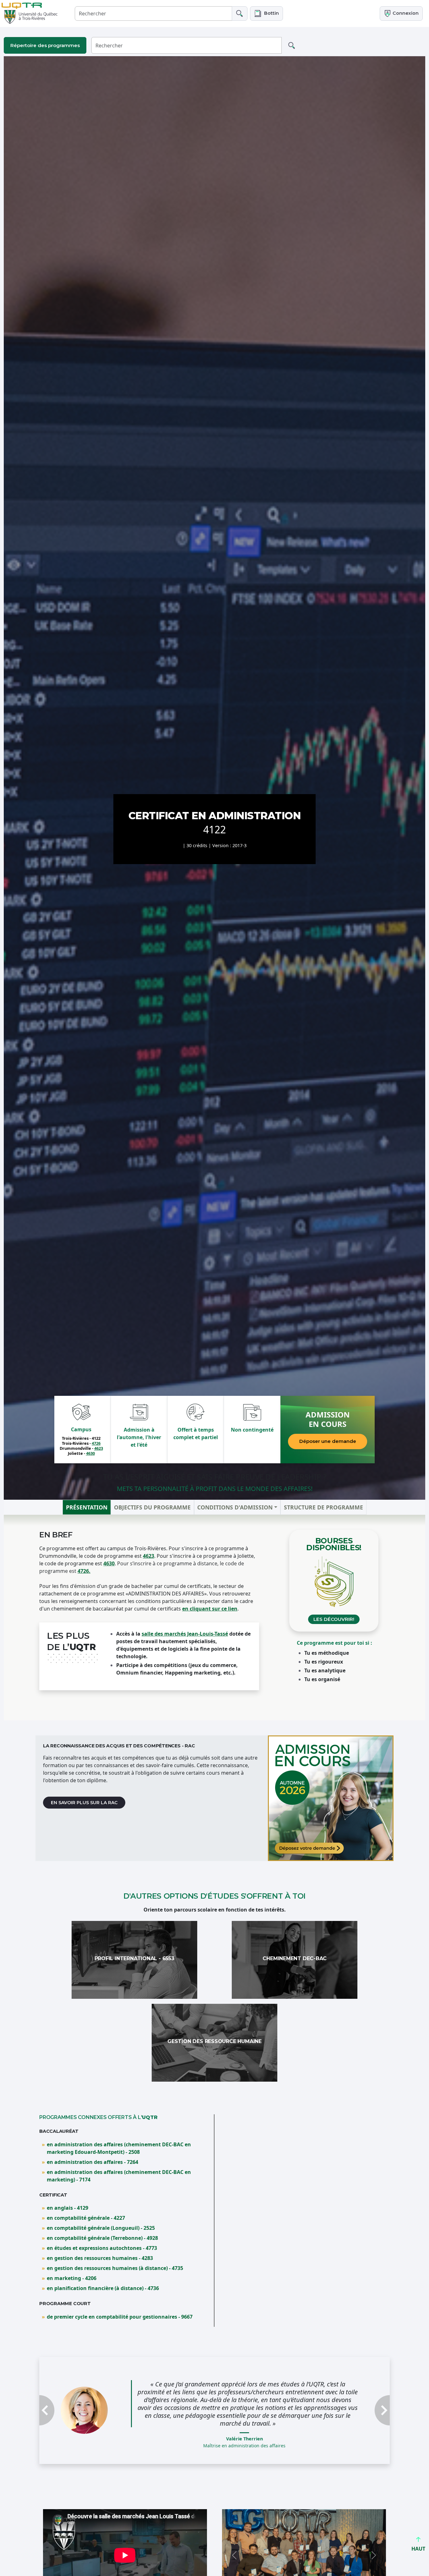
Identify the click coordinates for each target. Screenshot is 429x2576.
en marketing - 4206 (72, 2278)
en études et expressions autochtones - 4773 (102, 2248)
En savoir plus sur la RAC (84, 1803)
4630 (90, 1453)
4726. (84, 1571)
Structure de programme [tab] (323, 1507)
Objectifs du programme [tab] (152, 1507)
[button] (266, 13)
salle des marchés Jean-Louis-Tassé (185, 1634)
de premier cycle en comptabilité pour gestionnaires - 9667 (120, 2317)
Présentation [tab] (87, 1507)
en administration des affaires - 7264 (92, 2162)
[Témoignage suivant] (364, 2399)
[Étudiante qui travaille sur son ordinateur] (331, 1798)
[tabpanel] (215, 1618)
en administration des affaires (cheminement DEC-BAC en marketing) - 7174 (119, 2176)
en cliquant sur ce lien (210, 1609)
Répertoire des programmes (45, 45)
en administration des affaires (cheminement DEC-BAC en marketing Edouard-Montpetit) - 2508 (119, 2148)
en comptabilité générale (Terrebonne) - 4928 (102, 2238)
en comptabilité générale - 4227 (86, 2218)
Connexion (405, 13)
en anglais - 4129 (68, 2208)
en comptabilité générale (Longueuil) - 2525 (101, 2228)
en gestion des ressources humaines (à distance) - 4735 (115, 2268)
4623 (99, 1448)
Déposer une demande (328, 1441)
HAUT (418, 2549)
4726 (96, 1443)
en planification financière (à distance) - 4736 (103, 2288)
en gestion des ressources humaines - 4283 (100, 2258)
